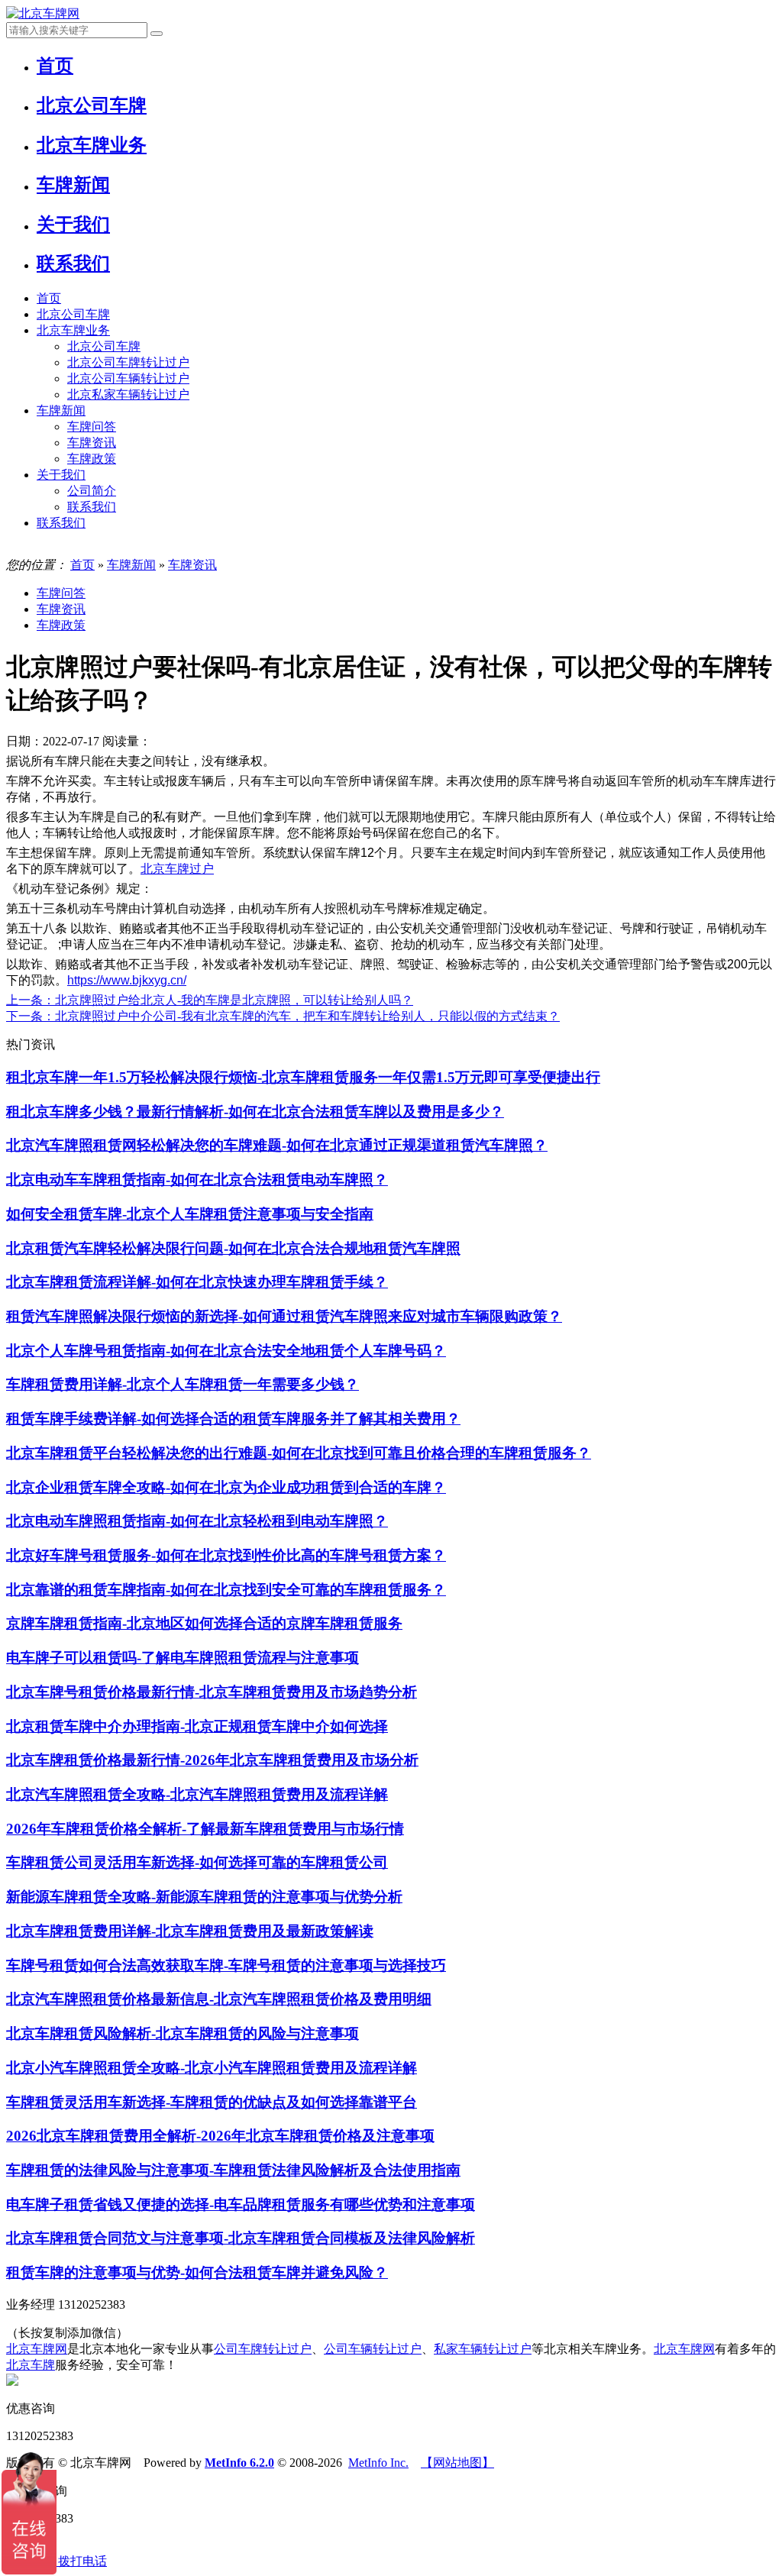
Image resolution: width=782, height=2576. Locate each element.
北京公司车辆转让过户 (128, 378)
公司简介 (92, 491)
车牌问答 (92, 427)
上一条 (210, 1000)
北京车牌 (31, 2365)
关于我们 (61, 475)
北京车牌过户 (177, 869)
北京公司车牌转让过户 (128, 362)
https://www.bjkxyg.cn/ (127, 980)
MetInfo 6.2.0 (239, 2463)
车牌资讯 (92, 443)
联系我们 (92, 507)
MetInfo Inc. (378, 2463)
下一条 (283, 1016)
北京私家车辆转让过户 (128, 394)
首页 (49, 298)
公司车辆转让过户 (373, 2349)
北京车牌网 (37, 2349)
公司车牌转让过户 (263, 2349)
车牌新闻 (61, 410)
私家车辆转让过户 (483, 2349)
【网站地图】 (457, 2463)
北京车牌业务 (73, 330)
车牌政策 (92, 459)
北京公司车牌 (73, 314)
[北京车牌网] (43, 13)
